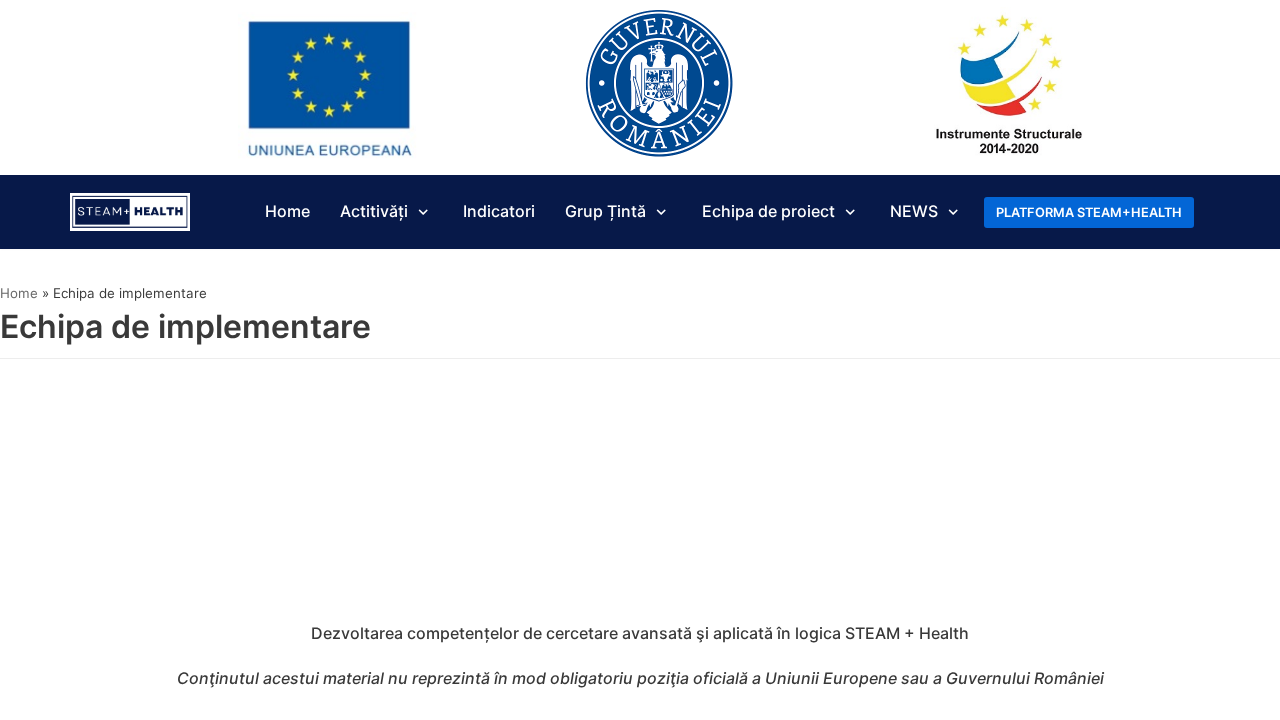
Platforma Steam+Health (1089, 212)
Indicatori (499, 211)
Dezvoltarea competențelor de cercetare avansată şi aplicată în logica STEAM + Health (640, 633)
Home (287, 211)
